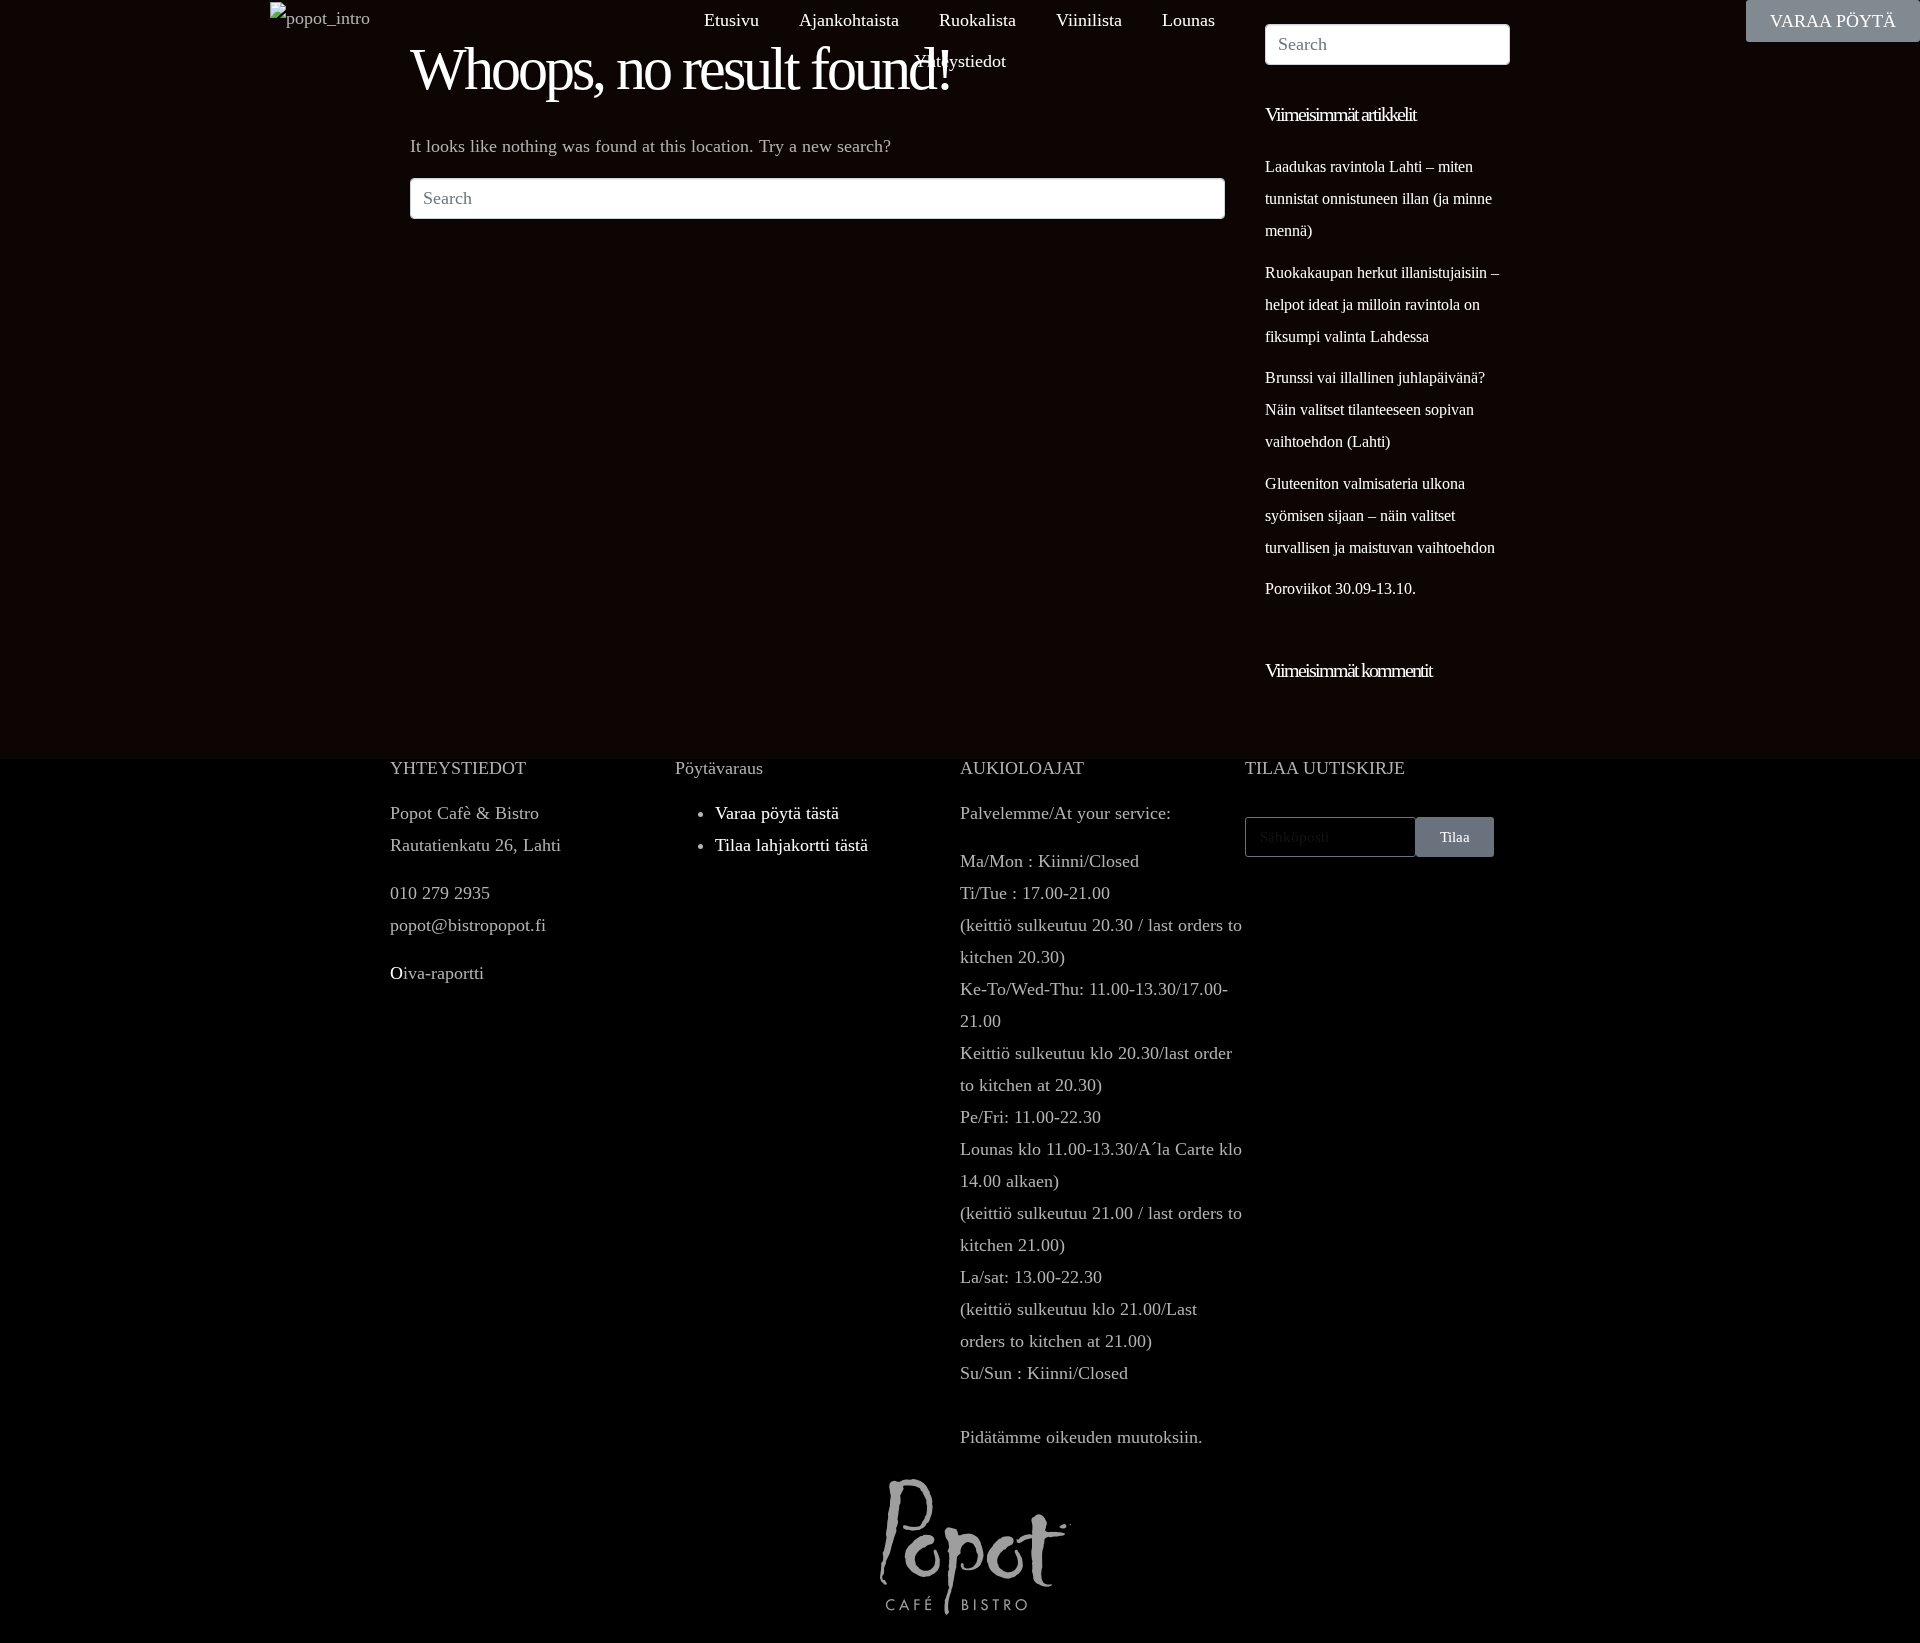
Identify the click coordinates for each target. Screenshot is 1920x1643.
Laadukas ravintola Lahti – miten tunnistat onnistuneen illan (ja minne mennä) (1378, 198)
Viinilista (1089, 20)
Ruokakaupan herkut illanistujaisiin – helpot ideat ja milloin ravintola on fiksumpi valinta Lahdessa (1382, 304)
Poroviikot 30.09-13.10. (1340, 588)
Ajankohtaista (849, 20)
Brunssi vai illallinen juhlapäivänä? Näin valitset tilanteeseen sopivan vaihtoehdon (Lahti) (1375, 409)
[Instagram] (1325, 922)
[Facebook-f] (1270, 922)
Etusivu (731, 20)
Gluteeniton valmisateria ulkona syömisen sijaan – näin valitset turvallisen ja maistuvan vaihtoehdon (1380, 515)
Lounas (1188, 20)
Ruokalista (977, 20)
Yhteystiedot (960, 61)
